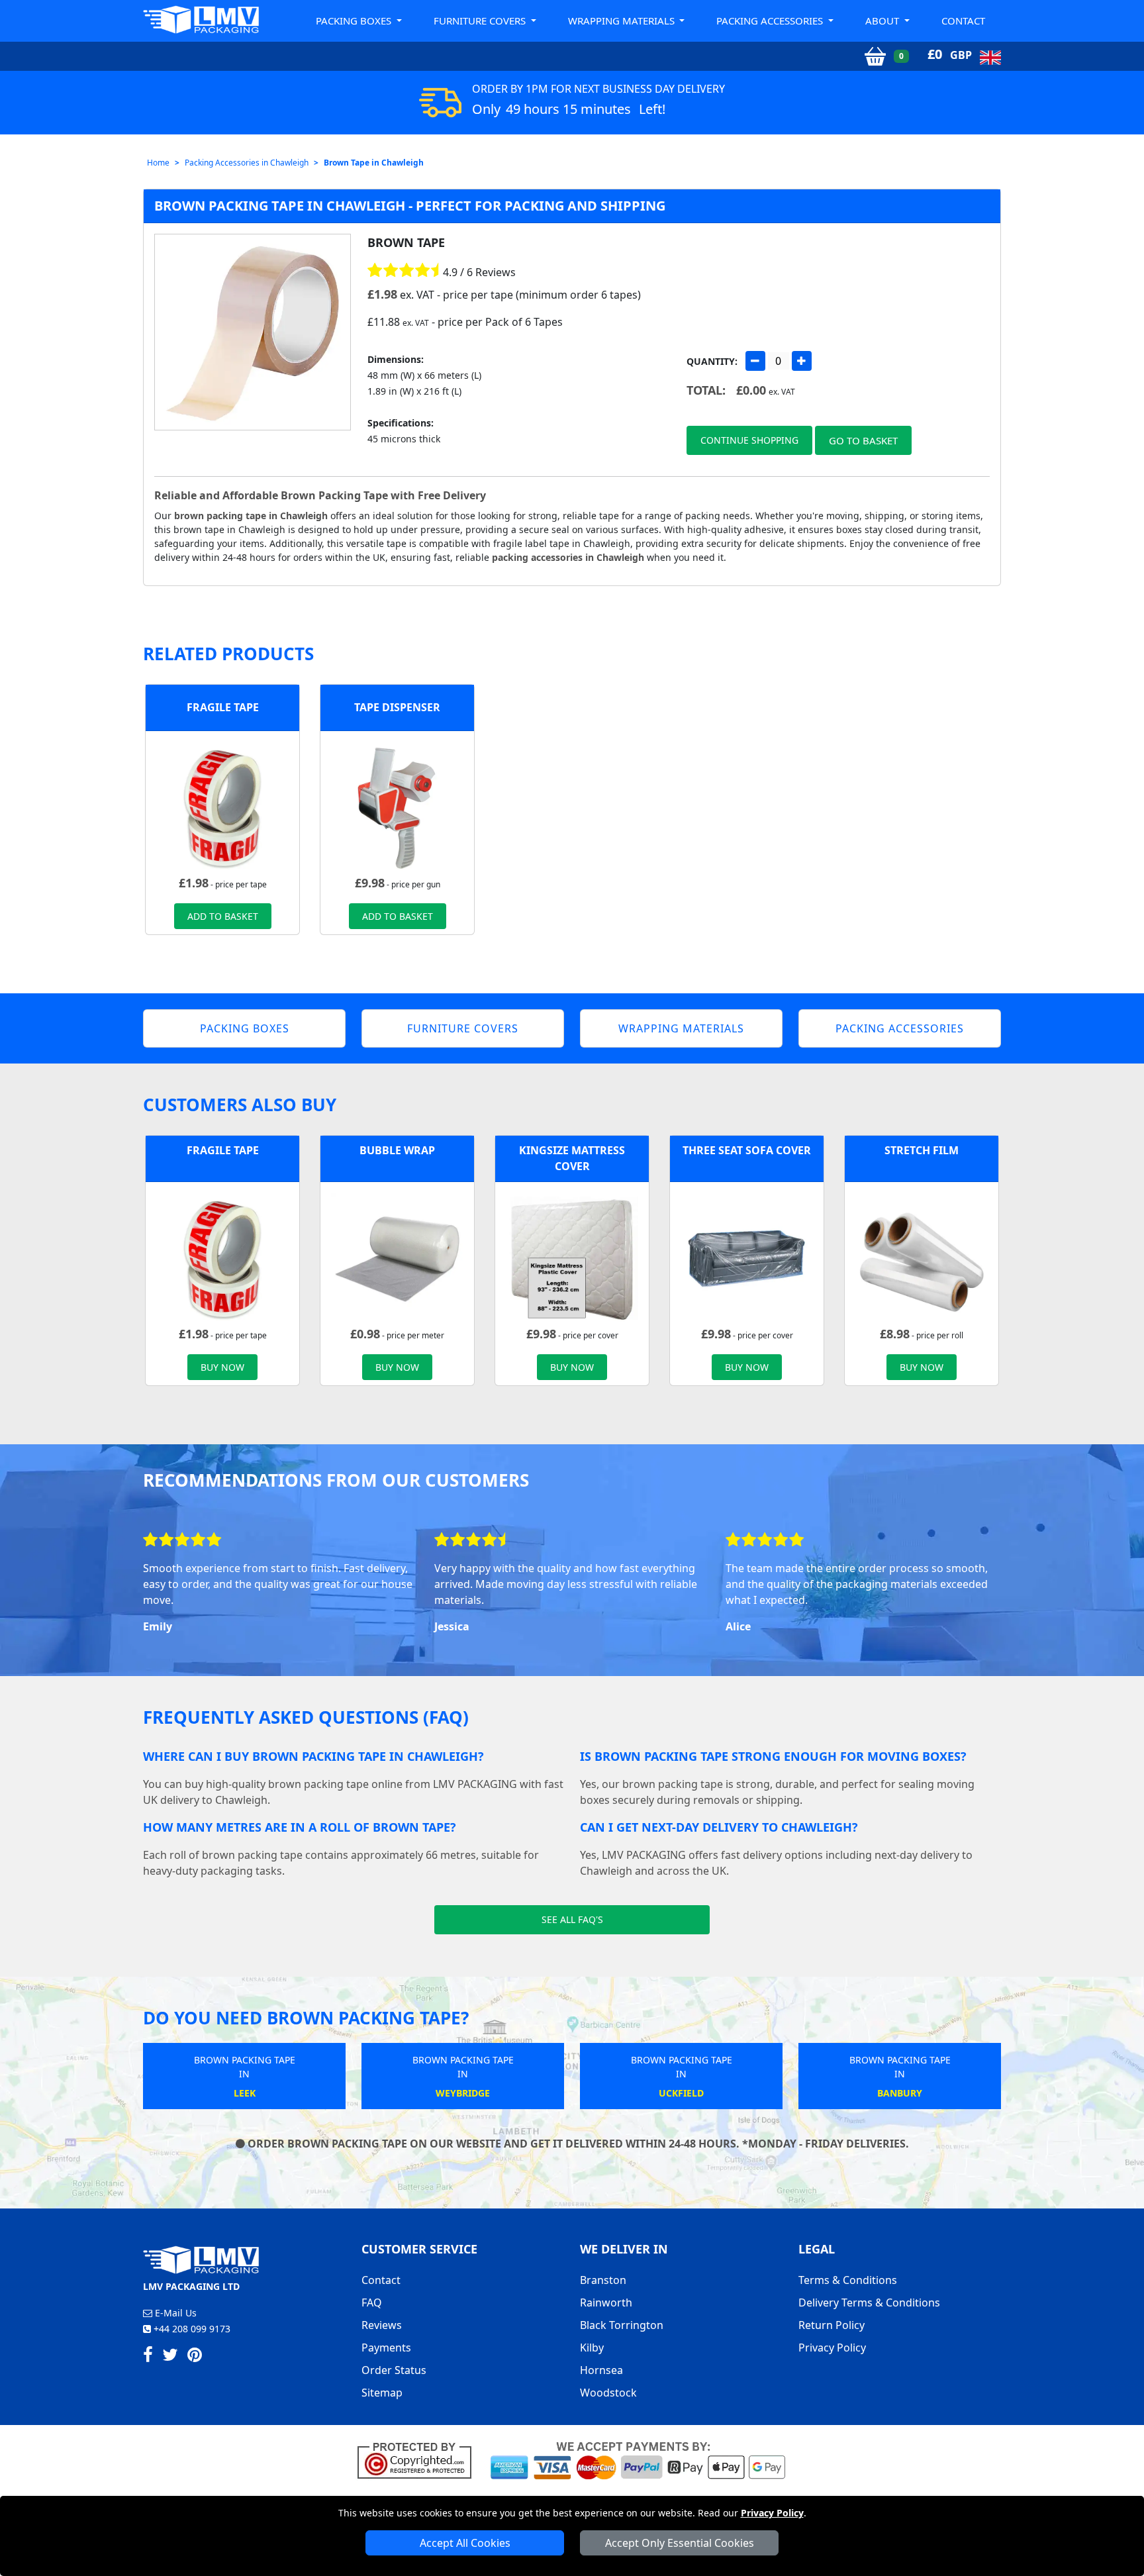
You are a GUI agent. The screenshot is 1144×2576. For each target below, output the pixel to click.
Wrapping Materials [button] (623, 21)
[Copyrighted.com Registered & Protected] (420, 2459)
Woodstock (608, 2393)
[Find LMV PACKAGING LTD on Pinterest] (195, 2357)
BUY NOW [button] (222, 1367)
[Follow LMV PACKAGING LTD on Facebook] (148, 2357)
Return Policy (832, 2325)
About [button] (883, 21)
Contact (963, 21)
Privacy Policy (772, 2513)
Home (158, 163)
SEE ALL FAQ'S (572, 1919)
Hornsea (601, 2370)
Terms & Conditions (848, 2280)
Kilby (592, 2348)
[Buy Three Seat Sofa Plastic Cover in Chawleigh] (747, 1258)
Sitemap (382, 2393)
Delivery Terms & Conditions (869, 2303)
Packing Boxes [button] (355, 21)
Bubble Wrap (397, 1150)
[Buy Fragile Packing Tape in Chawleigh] (222, 807)
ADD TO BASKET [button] (223, 916)
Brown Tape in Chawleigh (374, 163)
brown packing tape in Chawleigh (251, 516)
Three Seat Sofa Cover (747, 1150)
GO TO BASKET (863, 440)
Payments (386, 2348)
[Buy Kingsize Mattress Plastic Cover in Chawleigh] (572, 1258)
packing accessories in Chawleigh (568, 557)
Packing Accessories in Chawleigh (247, 163)
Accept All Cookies (465, 2543)
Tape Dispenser (397, 707)
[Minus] (755, 361)
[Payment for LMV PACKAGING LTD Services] (638, 2459)
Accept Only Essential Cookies (680, 2543)
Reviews (382, 2325)
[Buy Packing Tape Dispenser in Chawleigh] (397, 807)
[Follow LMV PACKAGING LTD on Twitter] (170, 2357)
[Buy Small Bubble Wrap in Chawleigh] (397, 1258)
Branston (603, 2280)
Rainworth (606, 2303)
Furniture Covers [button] (481, 21)
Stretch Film (922, 1150)
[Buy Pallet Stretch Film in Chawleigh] (922, 1258)
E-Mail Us (174, 2313)
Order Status (394, 2370)
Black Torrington (622, 2325)
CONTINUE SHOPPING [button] (749, 440)
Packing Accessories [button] (771, 21)
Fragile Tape (223, 707)
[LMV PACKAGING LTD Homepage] (201, 20)
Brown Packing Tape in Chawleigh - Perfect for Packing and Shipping (410, 206)
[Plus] (802, 361)
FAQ (372, 2303)
